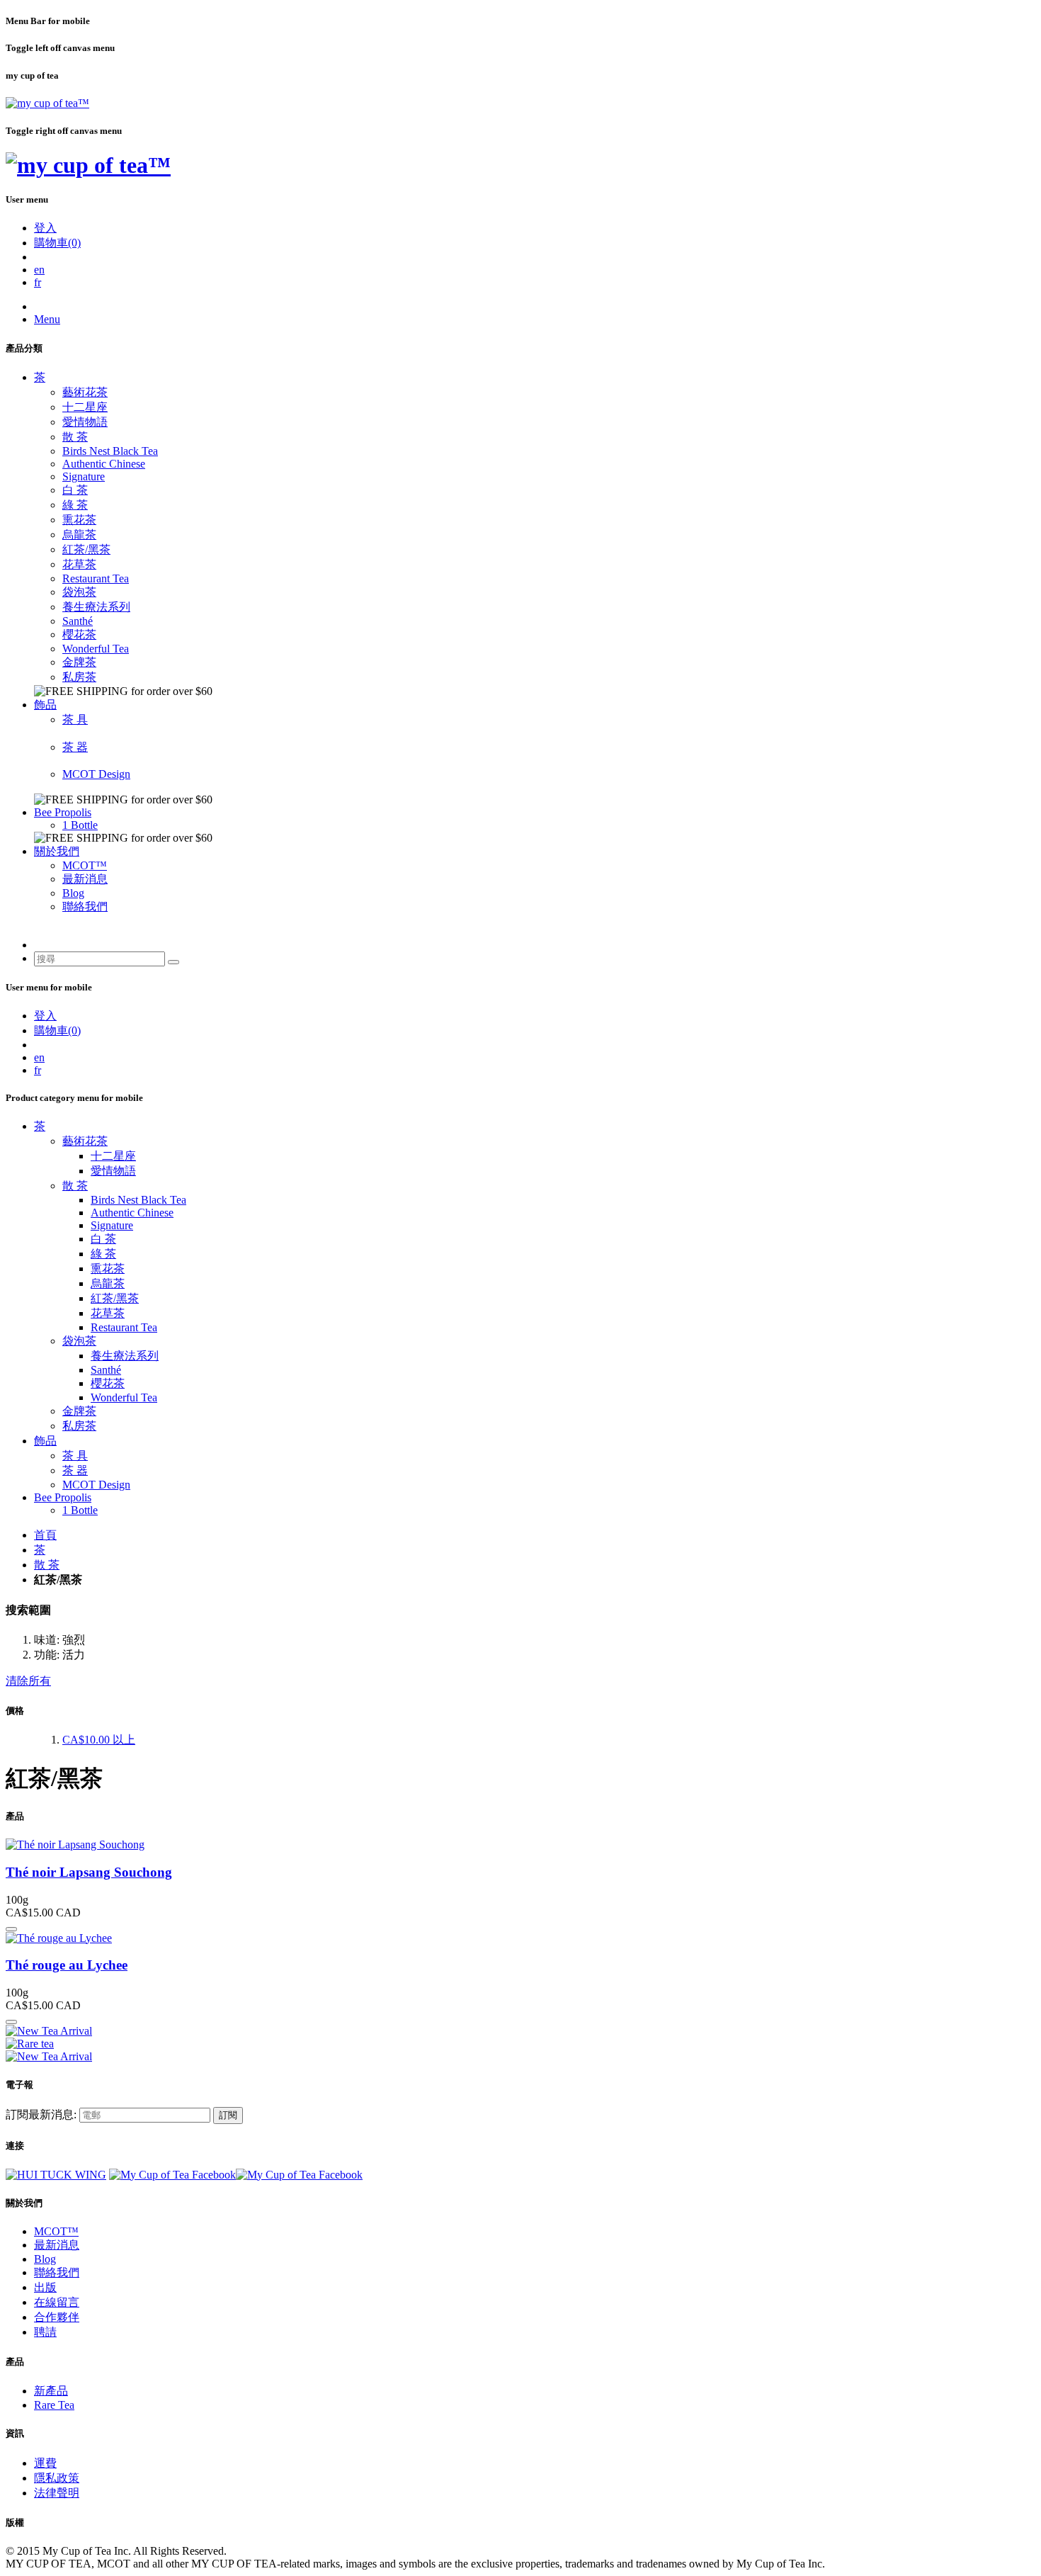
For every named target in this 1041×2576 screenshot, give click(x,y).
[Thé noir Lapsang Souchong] (75, 1845)
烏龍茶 (79, 535)
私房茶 (79, 677)
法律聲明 (57, 2493)
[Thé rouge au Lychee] (59, 1938)
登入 (45, 228)
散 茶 (75, 437)
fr (38, 282)
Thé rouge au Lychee (67, 1965)
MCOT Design (96, 774)
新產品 (51, 2391)
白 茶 (75, 490)
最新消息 (85, 879)
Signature (84, 476)
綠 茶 (75, 505)
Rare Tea (54, 2405)
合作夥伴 (57, 2317)
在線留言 (57, 2302)
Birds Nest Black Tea (110, 451)
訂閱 (228, 2115)
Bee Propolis (63, 812)
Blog (73, 893)
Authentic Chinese (104, 464)
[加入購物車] (11, 1929)
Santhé (78, 621)
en (39, 270)
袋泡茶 (79, 592)
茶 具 (75, 719)
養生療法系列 (96, 607)
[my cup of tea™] (47, 103)
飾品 (45, 705)
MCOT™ (85, 865)
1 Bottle (80, 825)
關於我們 (57, 851)
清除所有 (28, 1681)
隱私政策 (57, 2478)
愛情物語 (85, 422)
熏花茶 (79, 520)
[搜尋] (173, 962)
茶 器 (75, 747)
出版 (45, 2287)
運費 (45, 2463)
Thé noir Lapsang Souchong (89, 1872)
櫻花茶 (79, 634)
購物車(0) (57, 243)
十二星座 (85, 407)
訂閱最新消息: (41, 2114)
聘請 (45, 2332)
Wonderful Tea (96, 649)
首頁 (45, 1535)
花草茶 (79, 564)
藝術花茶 (85, 392)
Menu (47, 319)
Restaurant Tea (96, 578)
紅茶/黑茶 (86, 549)
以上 (99, 1740)
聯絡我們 (85, 906)
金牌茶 (79, 662)
